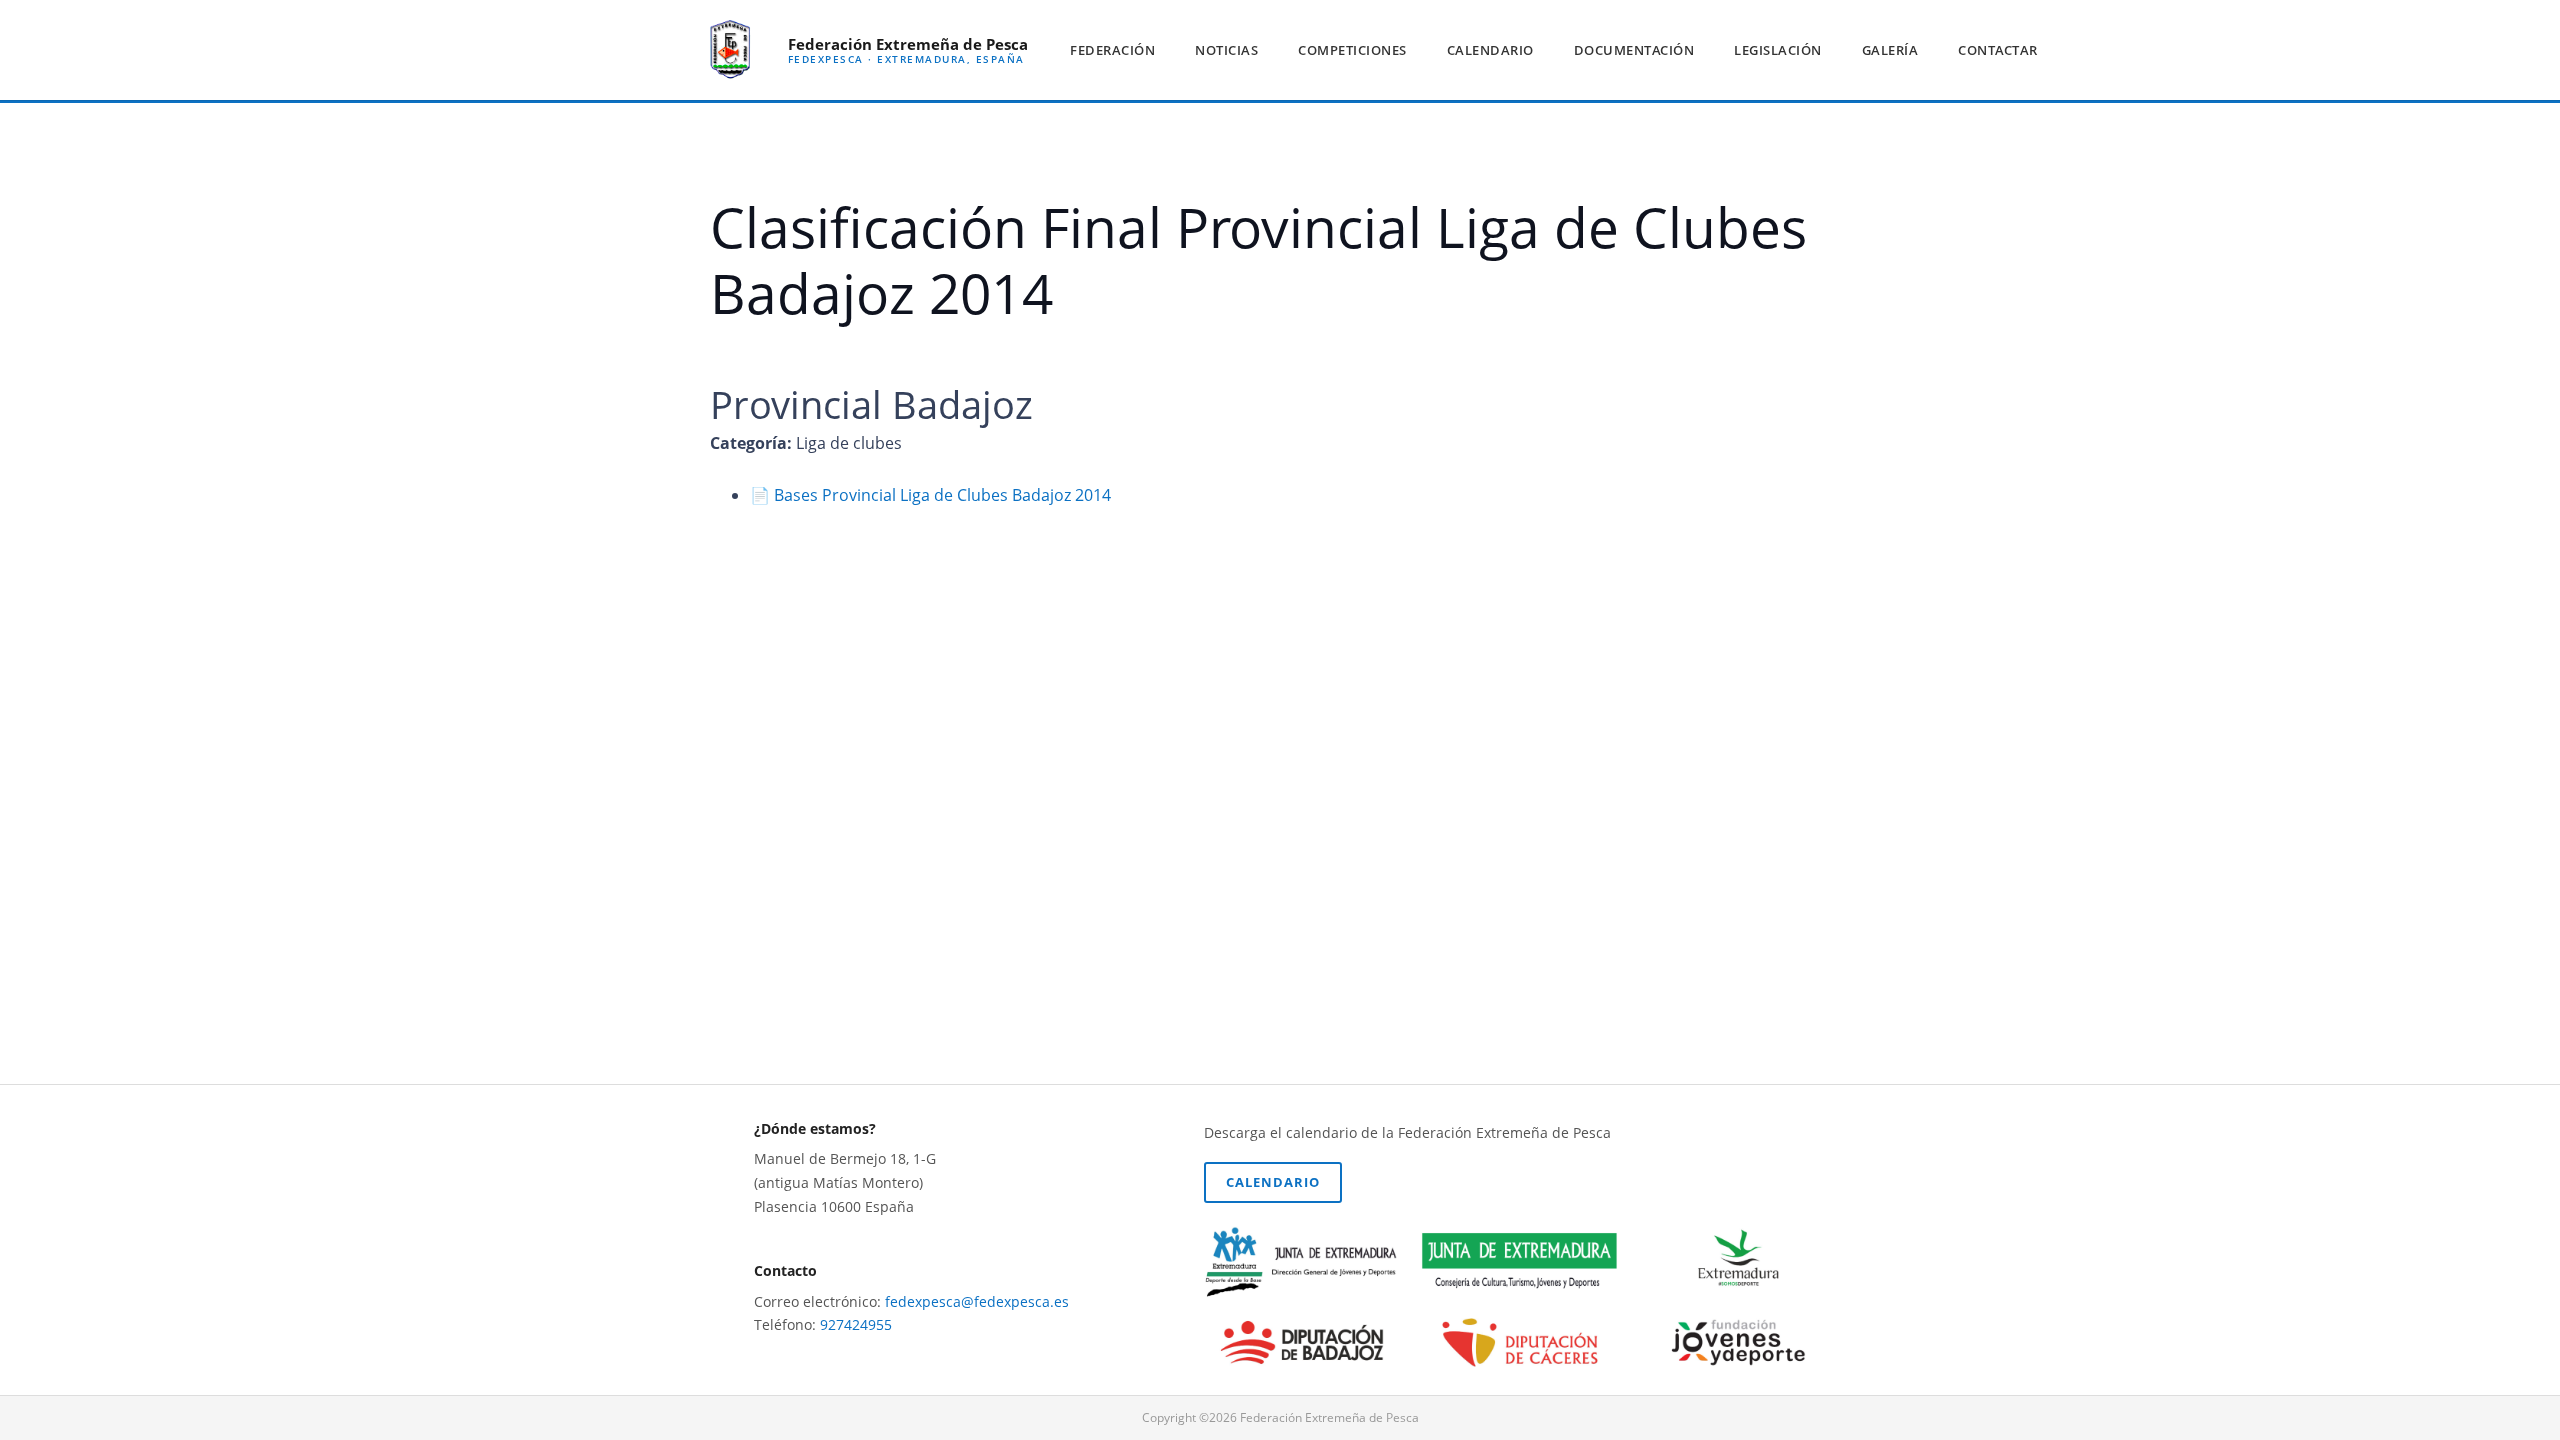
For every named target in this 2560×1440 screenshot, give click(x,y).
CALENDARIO (1273, 1182)
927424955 (856, 1324)
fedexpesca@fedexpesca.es (977, 1301)
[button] (1163, 50)
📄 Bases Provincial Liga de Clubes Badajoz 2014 (930, 495)
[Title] (730, 50)
